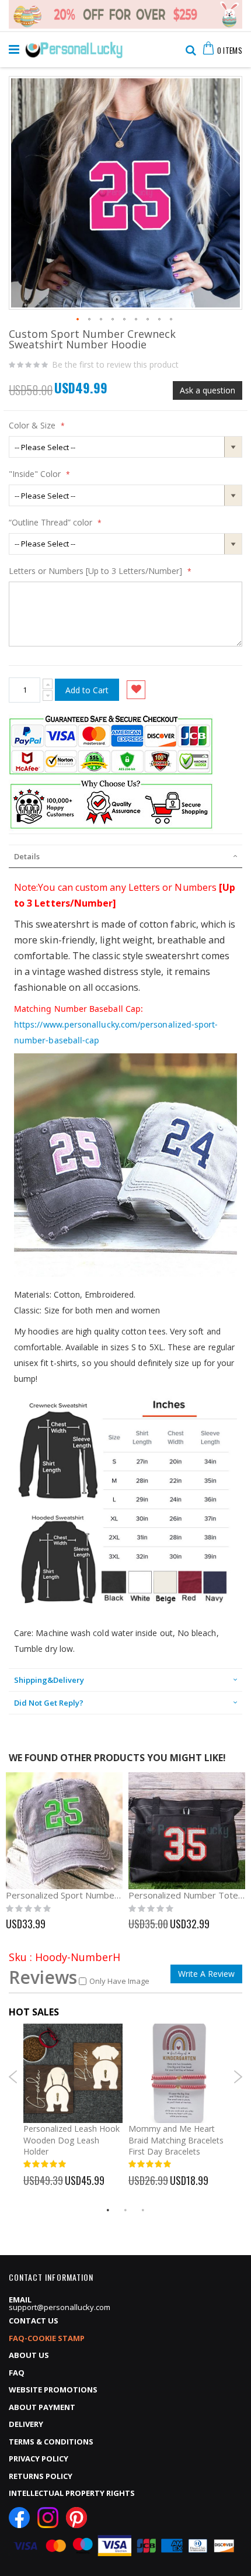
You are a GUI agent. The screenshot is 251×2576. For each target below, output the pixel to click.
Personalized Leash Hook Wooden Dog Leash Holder (72, 2140)
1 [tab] (108, 2210)
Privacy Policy (39, 2459)
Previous (13, 2077)
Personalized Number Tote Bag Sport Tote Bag (187, 1895)
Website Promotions (53, 2390)
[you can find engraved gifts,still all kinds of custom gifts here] (74, 47)
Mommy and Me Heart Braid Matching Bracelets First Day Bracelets (176, 2140)
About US (29, 2355)
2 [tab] (125, 2210)
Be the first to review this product (115, 365)
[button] (78, 320)
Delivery (26, 2424)
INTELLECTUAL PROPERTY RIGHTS (72, 2493)
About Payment (42, 2407)
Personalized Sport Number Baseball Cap (64, 1895)
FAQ (17, 2373)
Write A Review (206, 1974)
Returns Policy (41, 2476)
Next (238, 2077)
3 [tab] (143, 2210)
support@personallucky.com (60, 2307)
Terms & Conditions (51, 2442)
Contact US (34, 2321)
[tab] (125, 856)
